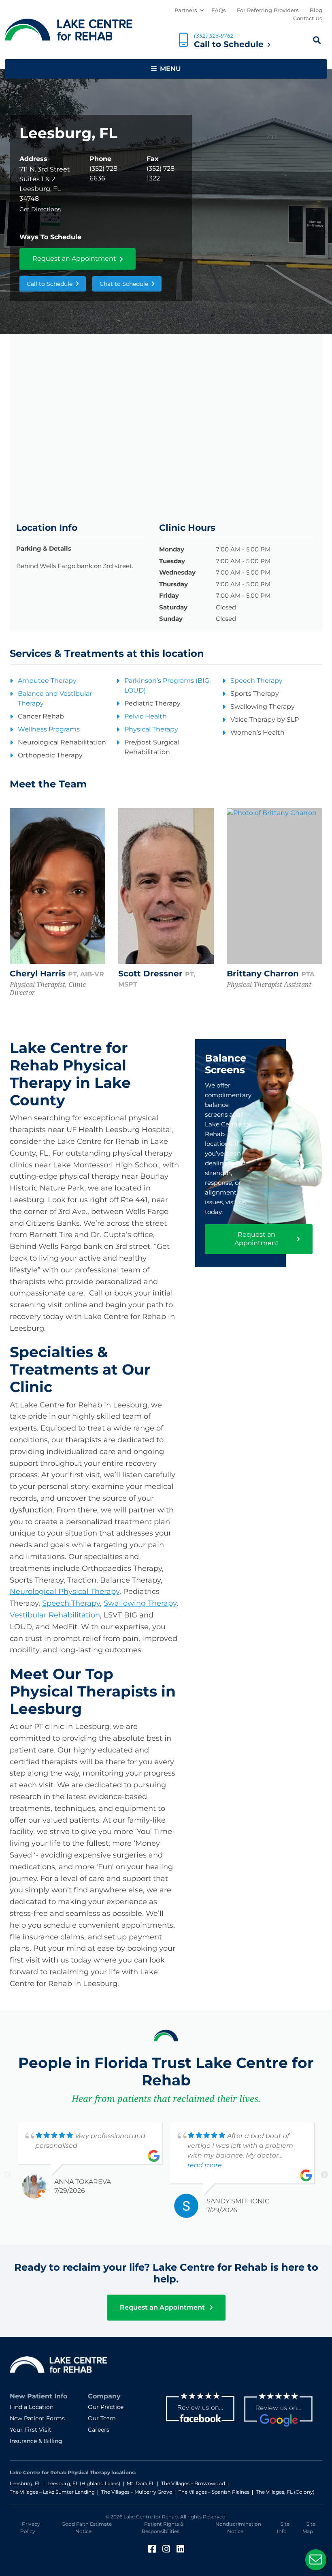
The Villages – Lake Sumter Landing (52, 2492)
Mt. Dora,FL (141, 2483)
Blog (316, 10)
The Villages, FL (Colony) (285, 2492)
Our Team (102, 2418)
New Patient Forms (37, 2418)
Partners (186, 10)
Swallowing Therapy (140, 1603)
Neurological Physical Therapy (65, 1592)
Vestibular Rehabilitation (55, 1615)
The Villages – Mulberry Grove (137, 2492)
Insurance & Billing (36, 2441)
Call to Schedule (50, 284)
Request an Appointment (74, 258)
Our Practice (106, 2407)
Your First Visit (31, 2430)
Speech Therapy (256, 681)
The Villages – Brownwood (193, 2483)
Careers (99, 2430)
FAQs (219, 10)
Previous (8, 2175)
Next (324, 2175)
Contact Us (308, 18)
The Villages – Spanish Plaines (214, 2492)
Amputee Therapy (47, 681)
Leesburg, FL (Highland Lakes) (84, 2483)
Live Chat (316, 2560)
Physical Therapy (151, 729)
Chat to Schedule (124, 284)
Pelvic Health (146, 716)
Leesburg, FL (25, 2483)
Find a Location (32, 2407)
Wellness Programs (49, 729)
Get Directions (40, 209)
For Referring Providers (268, 10)
